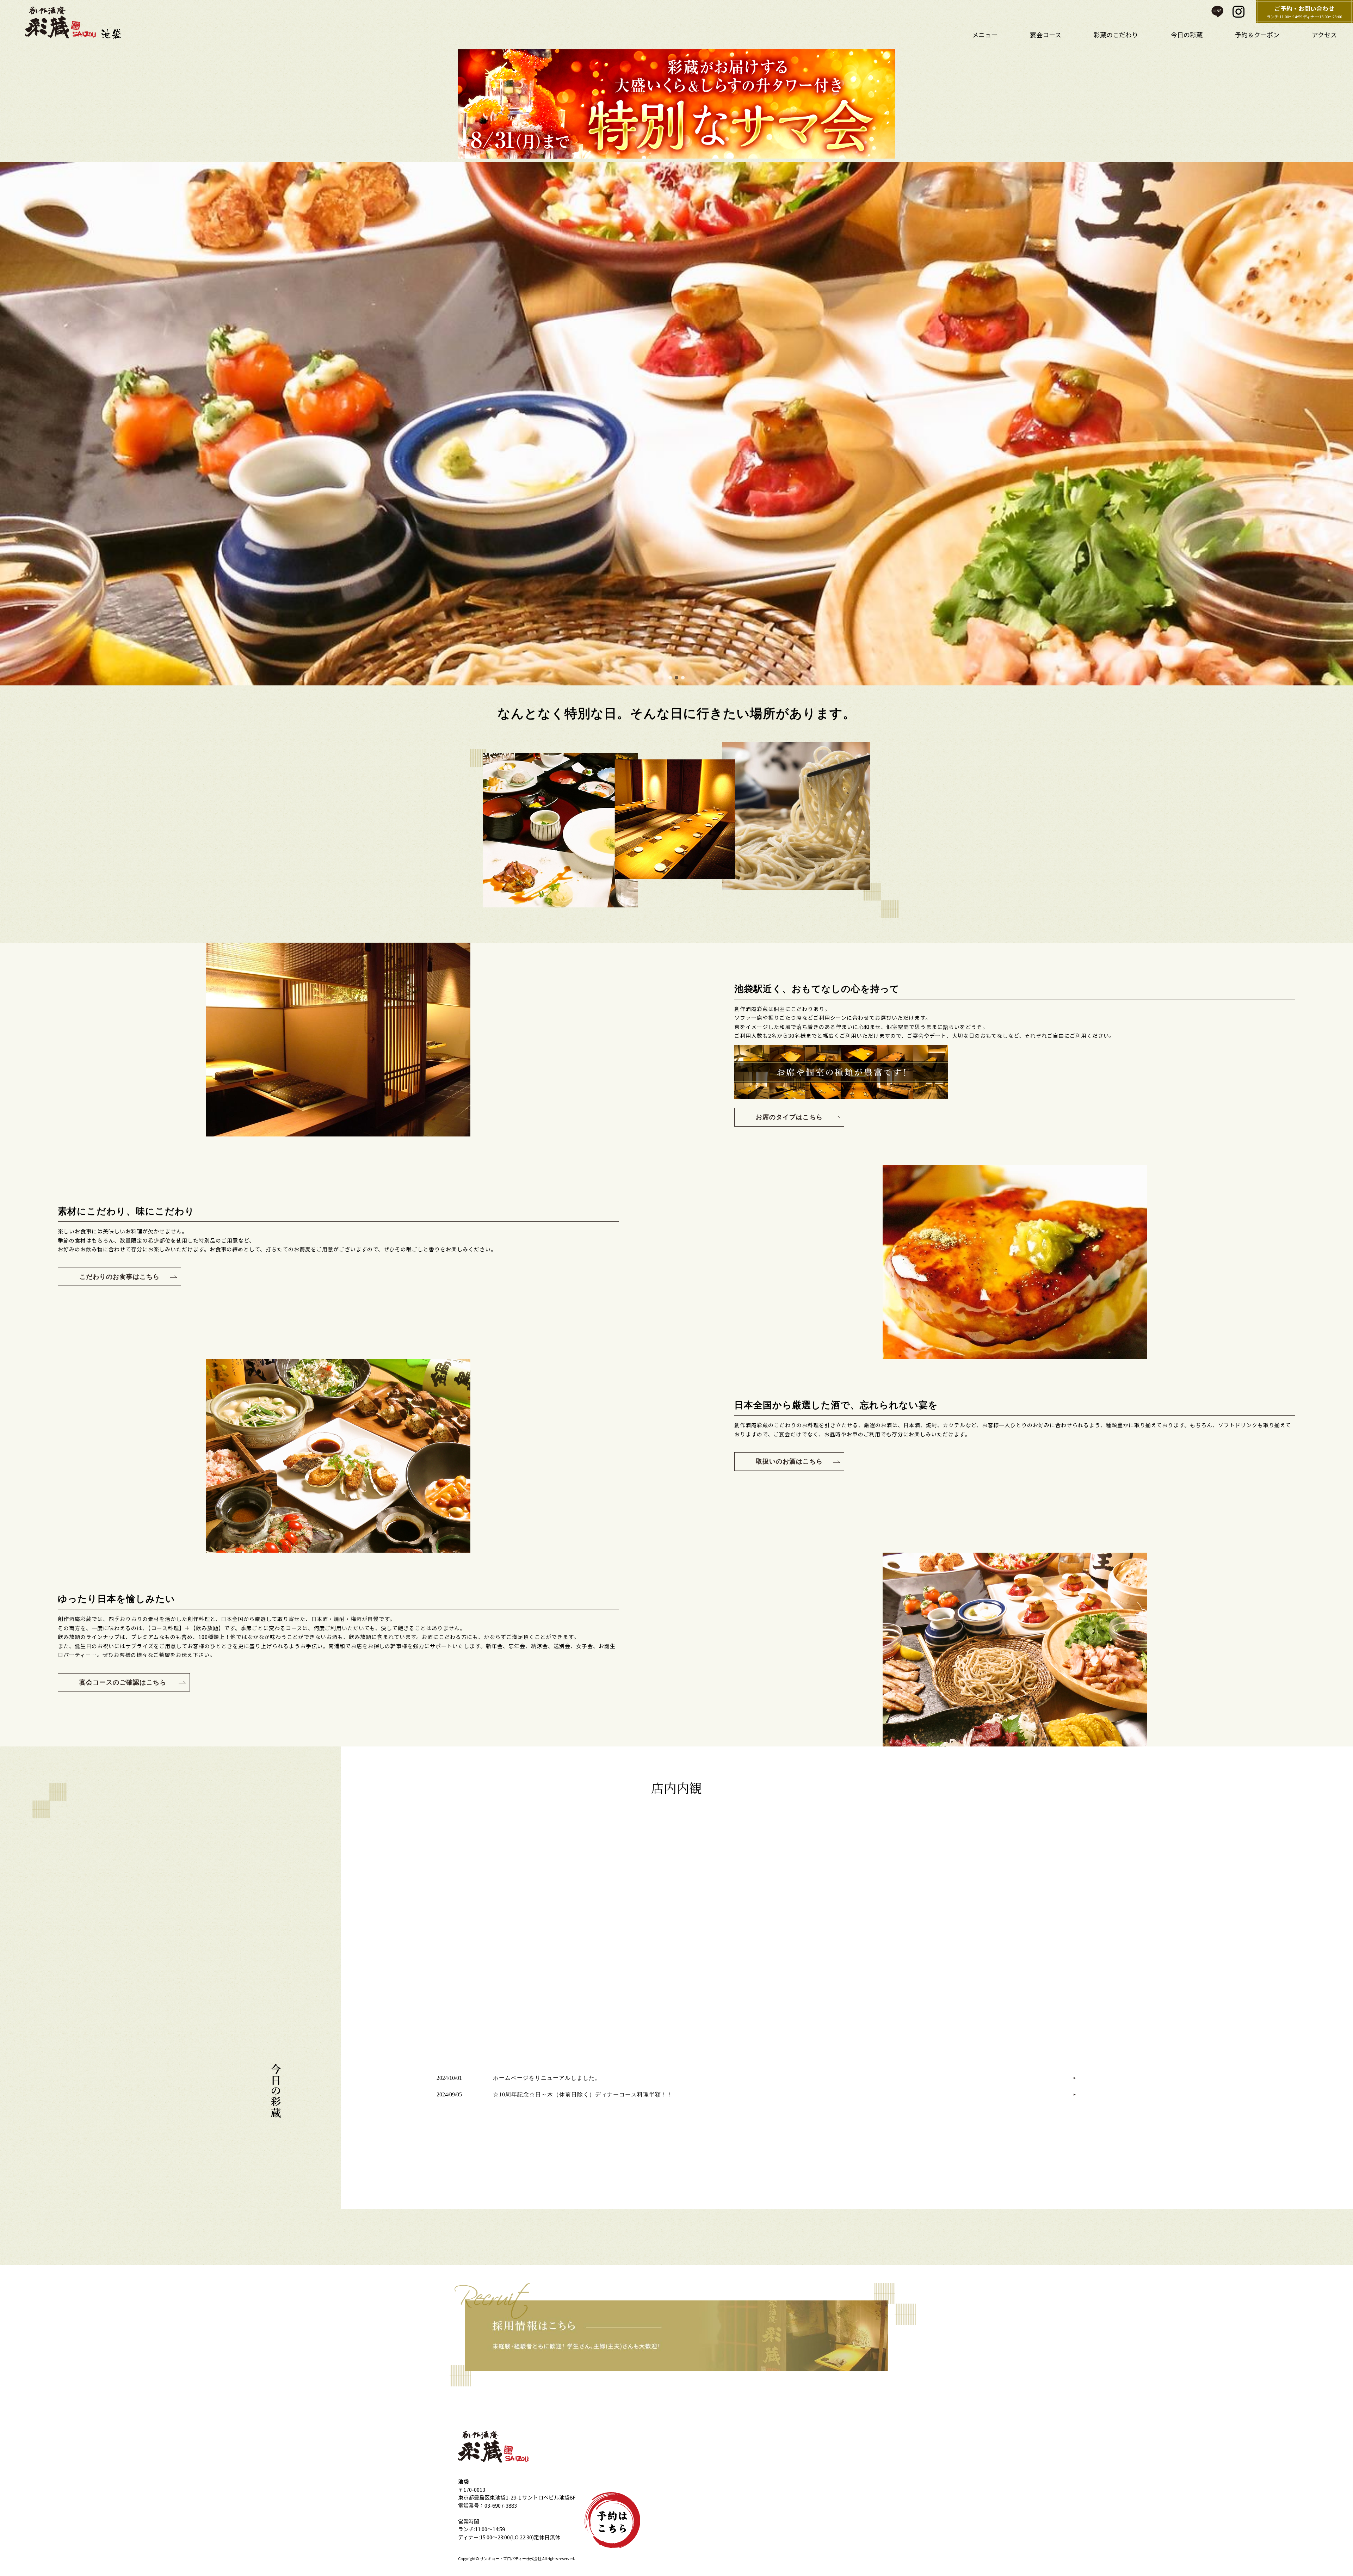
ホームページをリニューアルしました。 (547, 2078)
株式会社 (534, 2558)
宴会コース (1046, 35)
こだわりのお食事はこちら (119, 1277)
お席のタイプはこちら (789, 1117)
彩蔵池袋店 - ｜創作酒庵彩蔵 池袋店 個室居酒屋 (79, 23)
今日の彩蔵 (1187, 35)
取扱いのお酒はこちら (789, 1461)
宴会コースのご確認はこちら (124, 1682)
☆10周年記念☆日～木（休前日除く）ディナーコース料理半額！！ (583, 2094)
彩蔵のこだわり (1116, 35)
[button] (7, 424)
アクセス (1324, 35)
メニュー (985, 35)
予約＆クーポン (1257, 35)
